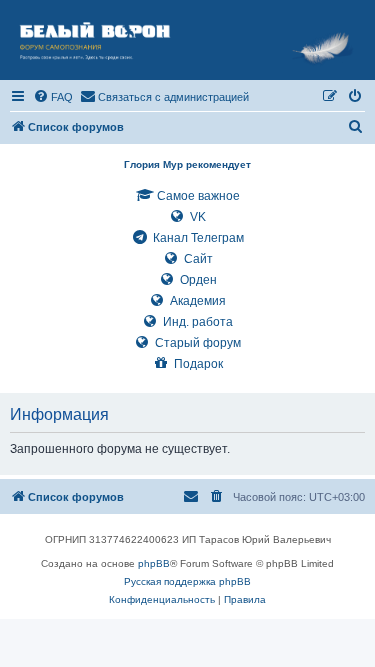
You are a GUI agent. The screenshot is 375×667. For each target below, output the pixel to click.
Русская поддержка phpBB (187, 581)
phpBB (154, 563)
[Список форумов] (187, 40)
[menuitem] (53, 97)
